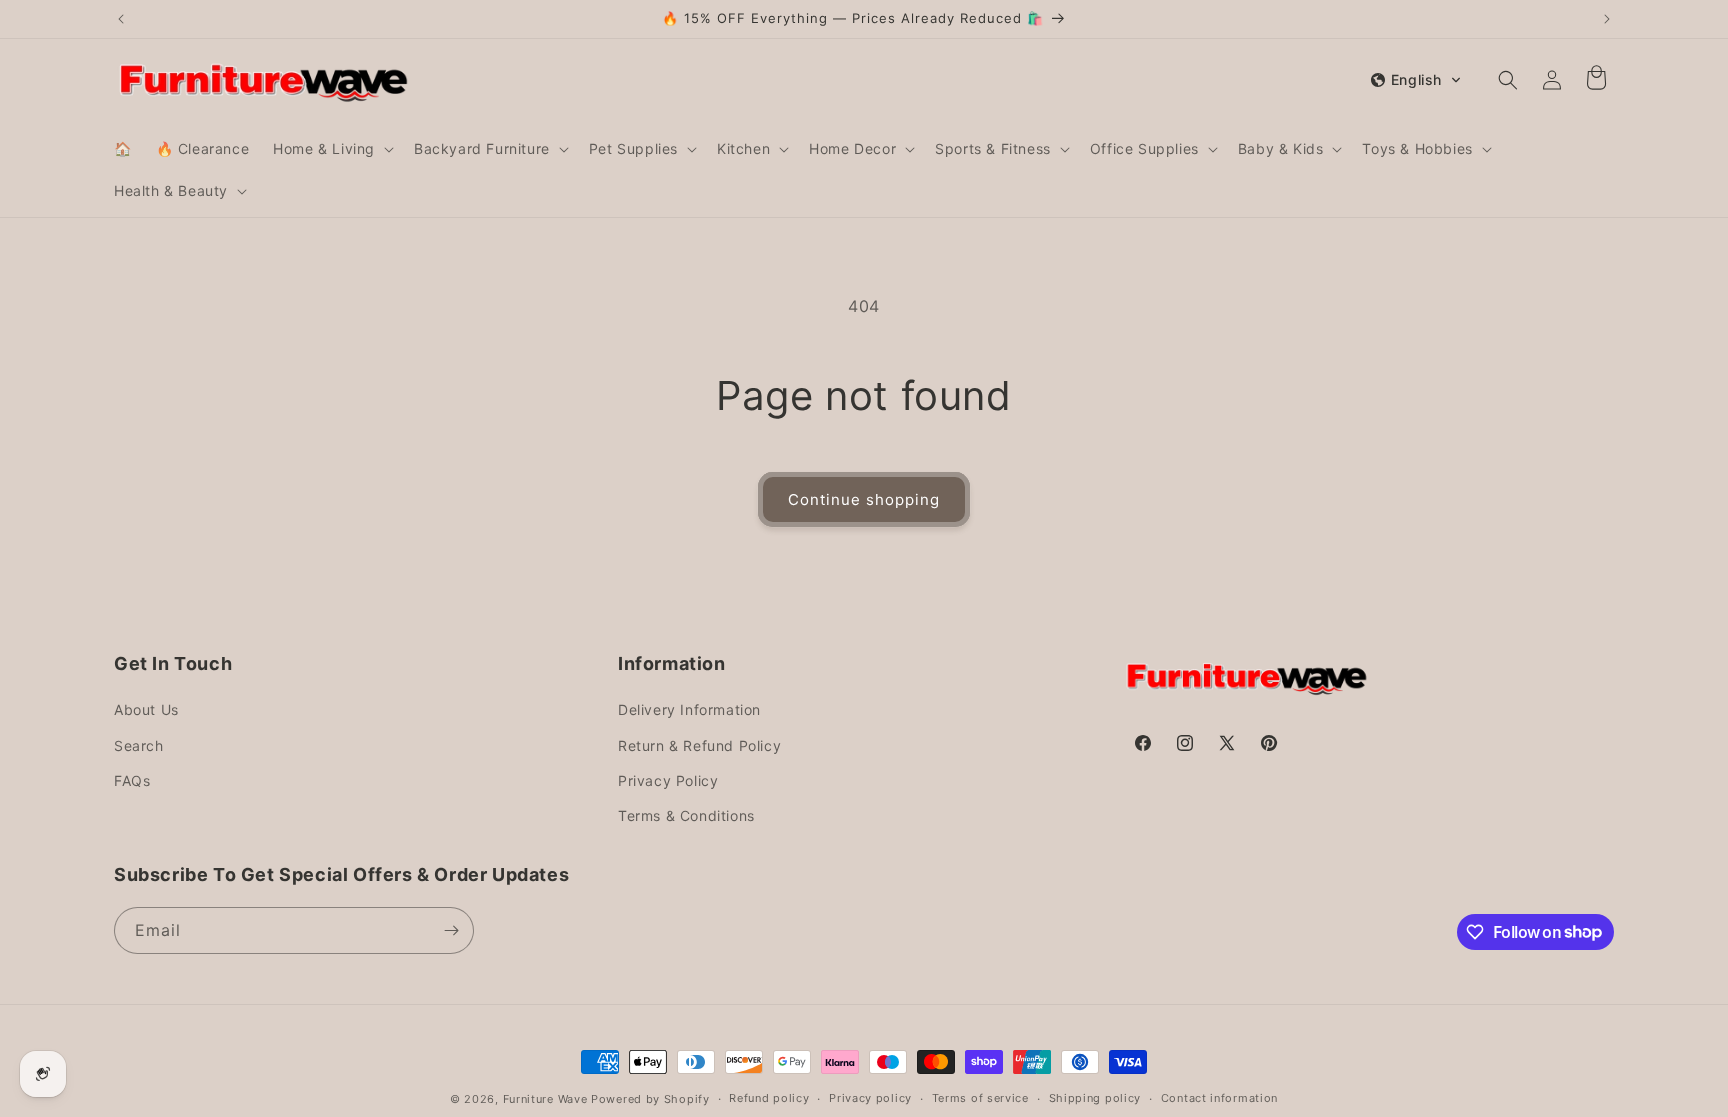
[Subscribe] (451, 930)
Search (139, 745)
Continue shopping (864, 499)
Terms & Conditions (686, 815)
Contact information (1219, 1098)
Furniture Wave (545, 1099)
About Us (146, 709)
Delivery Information (689, 709)
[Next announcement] (1607, 19)
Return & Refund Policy (699, 745)
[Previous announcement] (121, 19)
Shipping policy (1095, 1098)
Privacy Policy (668, 780)
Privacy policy (870, 1098)
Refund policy (769, 1098)
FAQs (132, 780)
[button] (331, 149)
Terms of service (980, 1098)
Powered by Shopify (650, 1099)
